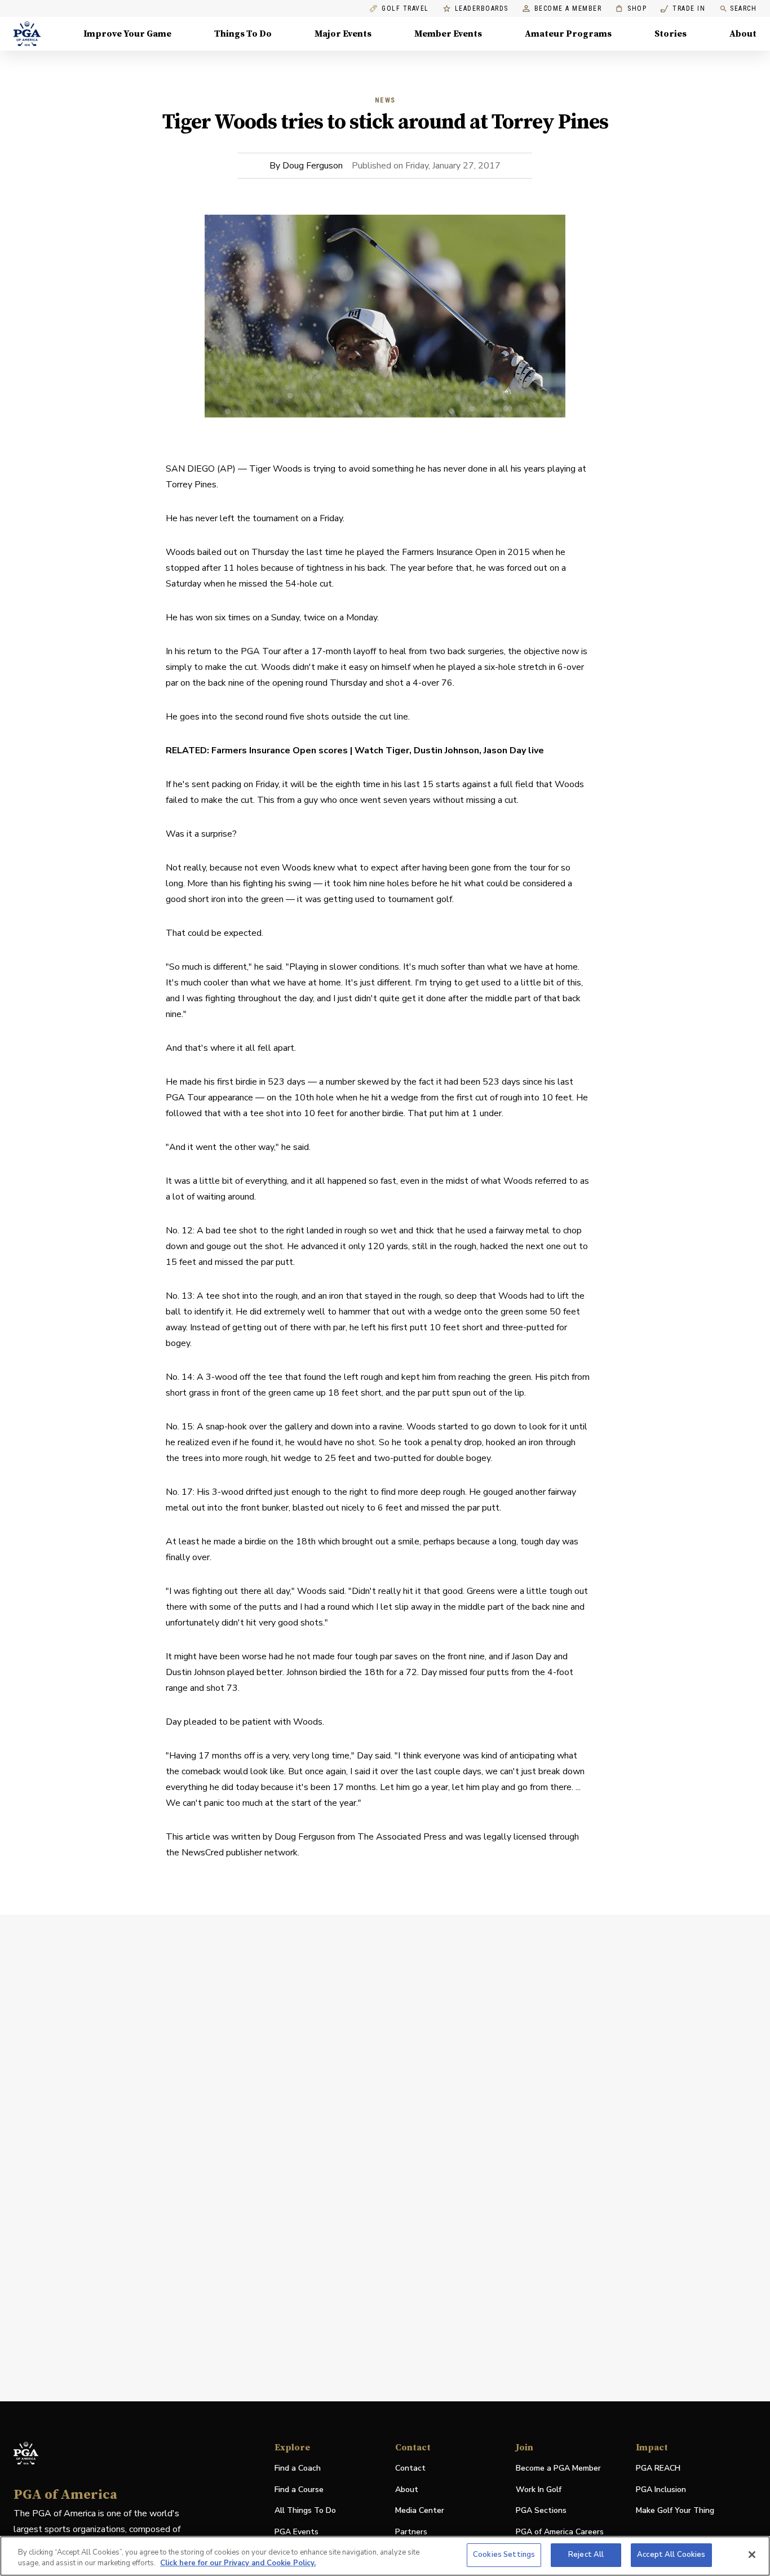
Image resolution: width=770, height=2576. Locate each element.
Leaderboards (482, 9)
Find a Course (299, 2490)
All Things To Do (305, 2510)
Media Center (420, 2511)
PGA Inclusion (661, 2490)
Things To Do (243, 34)
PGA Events (297, 2532)
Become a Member (568, 9)
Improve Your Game (127, 34)
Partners (411, 2532)
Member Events (448, 34)
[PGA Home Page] (27, 34)
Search (743, 8)
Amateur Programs (568, 34)
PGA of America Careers (560, 2532)
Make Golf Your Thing (675, 2511)
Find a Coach (298, 2468)
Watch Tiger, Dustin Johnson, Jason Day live (449, 750)
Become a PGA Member (558, 2468)
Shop (631, 9)
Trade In (683, 9)
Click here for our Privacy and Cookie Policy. (238, 2564)
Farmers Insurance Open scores (280, 750)
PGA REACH (658, 2469)
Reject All (586, 2555)
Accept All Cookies (671, 2555)
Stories (671, 34)
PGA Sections (541, 2510)
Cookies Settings (504, 2555)
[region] (385, 2556)
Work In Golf (539, 2490)
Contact (410, 2468)
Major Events (343, 34)
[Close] (752, 2555)
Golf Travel (405, 9)
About (743, 34)
